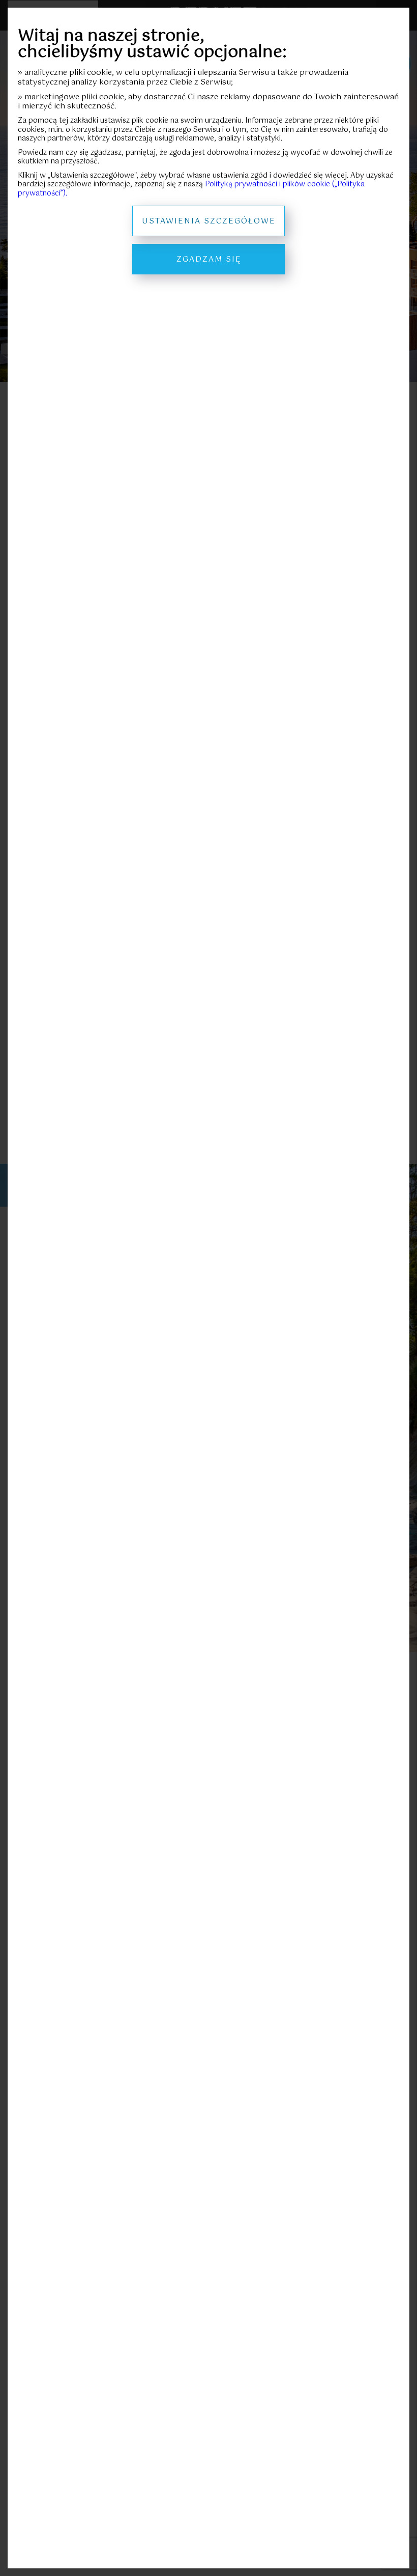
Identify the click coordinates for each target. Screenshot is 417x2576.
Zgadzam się (209, 259)
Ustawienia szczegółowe (209, 221)
